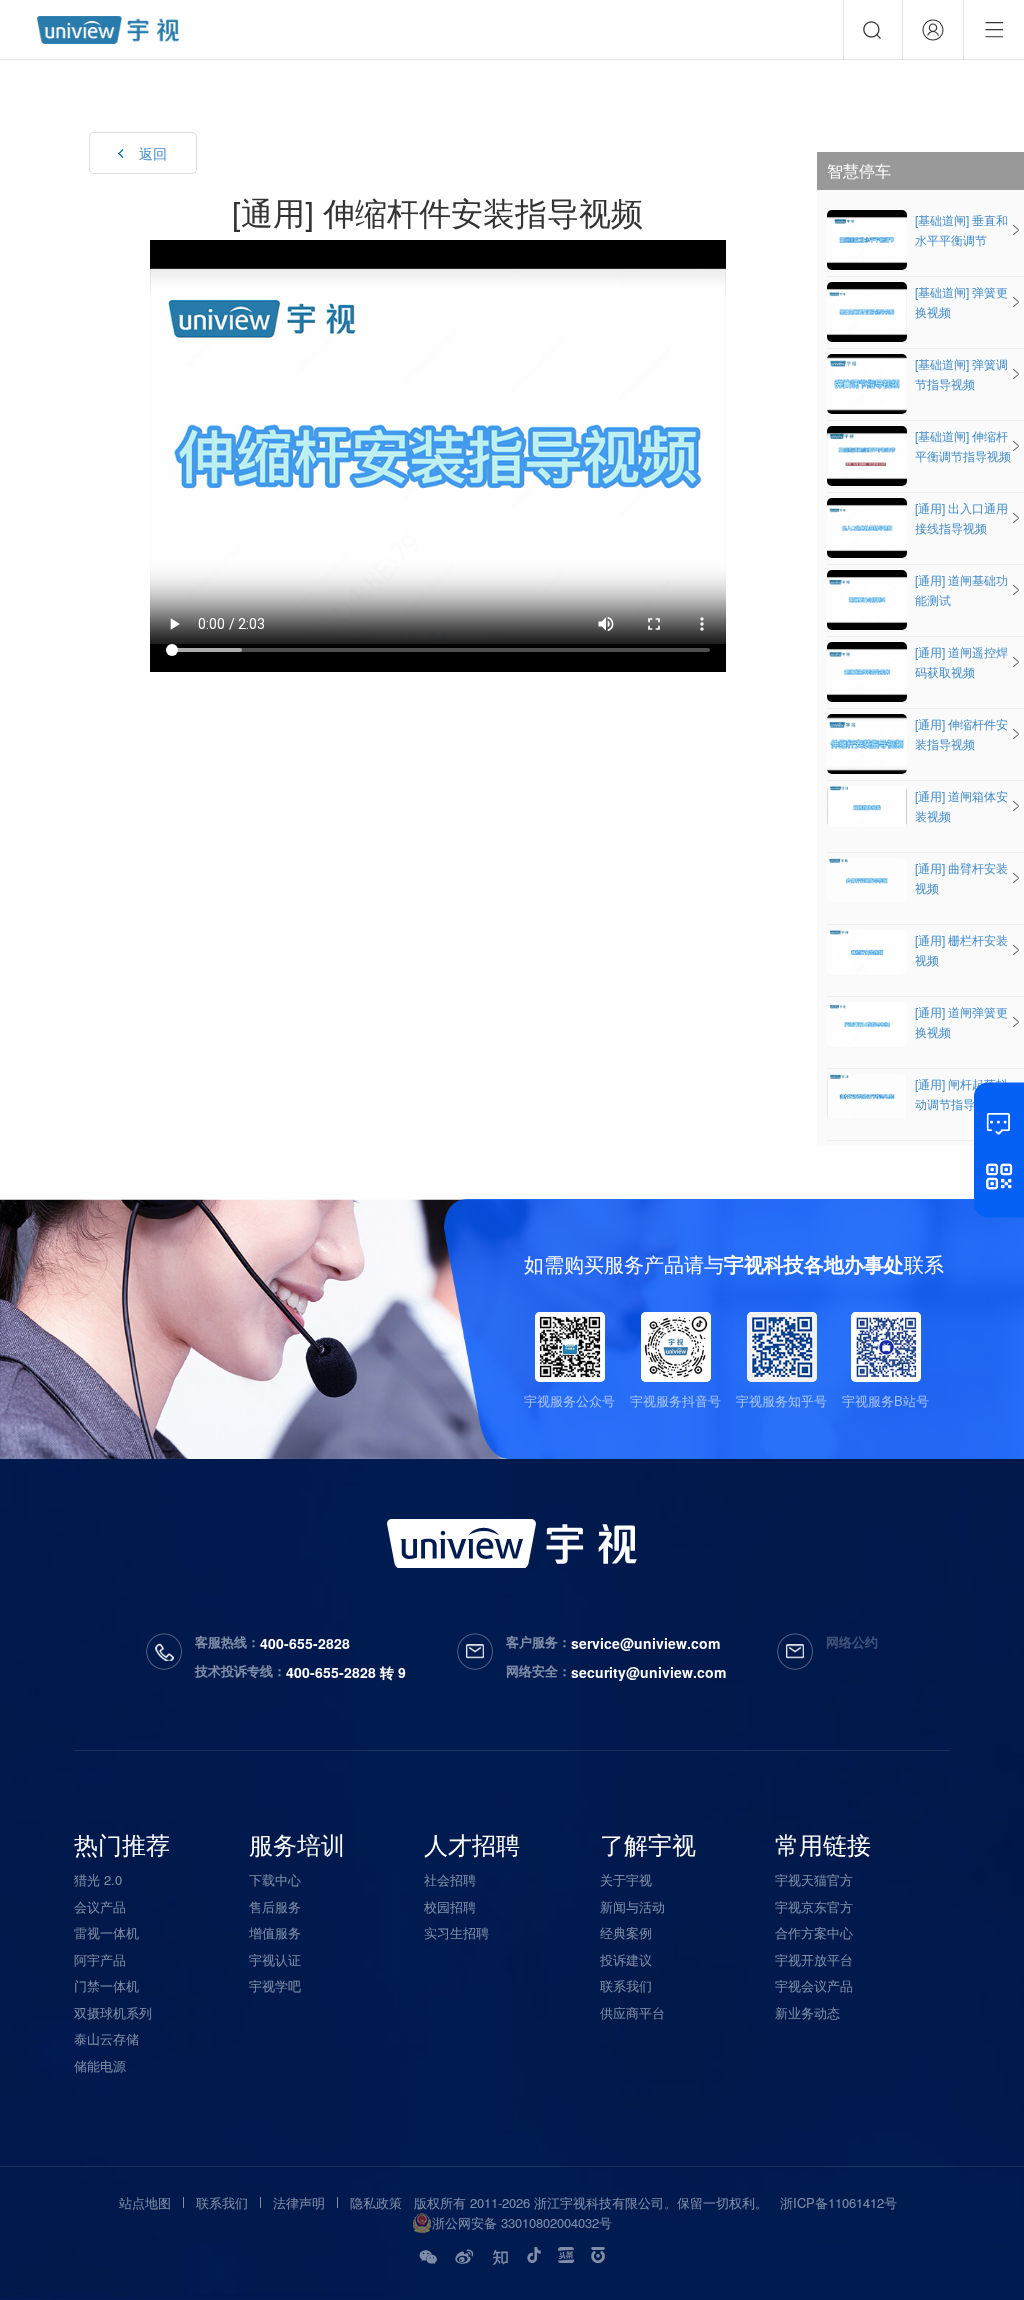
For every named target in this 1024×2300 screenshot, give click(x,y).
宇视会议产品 (814, 1985)
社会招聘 (450, 1879)
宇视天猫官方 (814, 1879)
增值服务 (275, 1932)
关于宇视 (626, 1879)
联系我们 (626, 1985)
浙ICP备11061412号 (838, 2202)
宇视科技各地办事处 (814, 1263)
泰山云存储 (106, 2038)
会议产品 (100, 1906)
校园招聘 (450, 1906)
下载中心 (275, 1879)
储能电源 (100, 2065)
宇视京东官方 (814, 1906)
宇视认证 (275, 1959)
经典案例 (626, 1932)
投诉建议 (626, 1959)
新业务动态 (807, 2012)
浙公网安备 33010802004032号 (522, 2222)
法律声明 (299, 2202)
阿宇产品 (100, 1959)
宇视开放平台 (814, 1959)
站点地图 (145, 2202)
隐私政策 (376, 2202)
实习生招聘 (456, 1932)
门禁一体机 (106, 1985)
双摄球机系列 (113, 2012)
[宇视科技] (108, 30)
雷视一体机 (106, 1932)
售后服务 (275, 1906)
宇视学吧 (275, 1985)
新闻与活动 (632, 1906)
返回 (153, 153)
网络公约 (852, 1641)
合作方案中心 (814, 1932)
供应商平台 (632, 2012)
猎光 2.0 (98, 1879)
